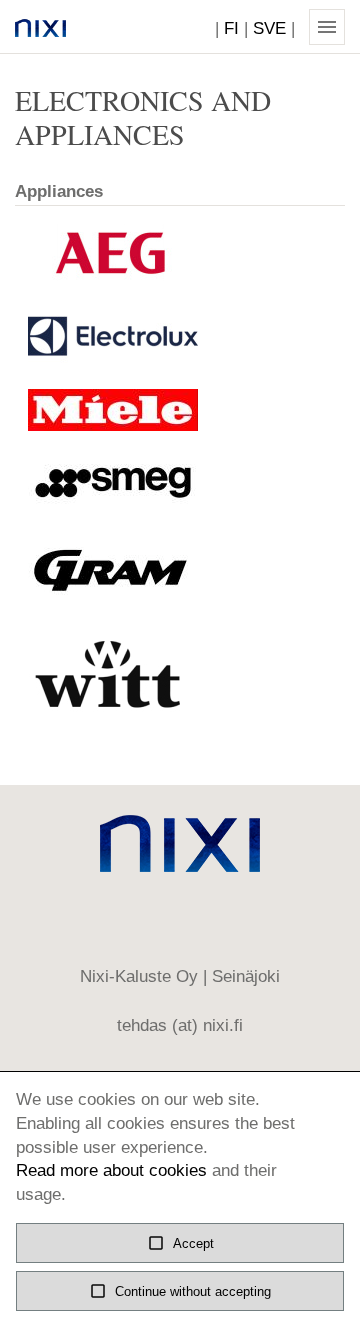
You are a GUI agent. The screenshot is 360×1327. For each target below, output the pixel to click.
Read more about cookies (111, 1170)
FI (231, 28)
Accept (179, 1243)
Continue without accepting (180, 1291)
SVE (269, 28)
